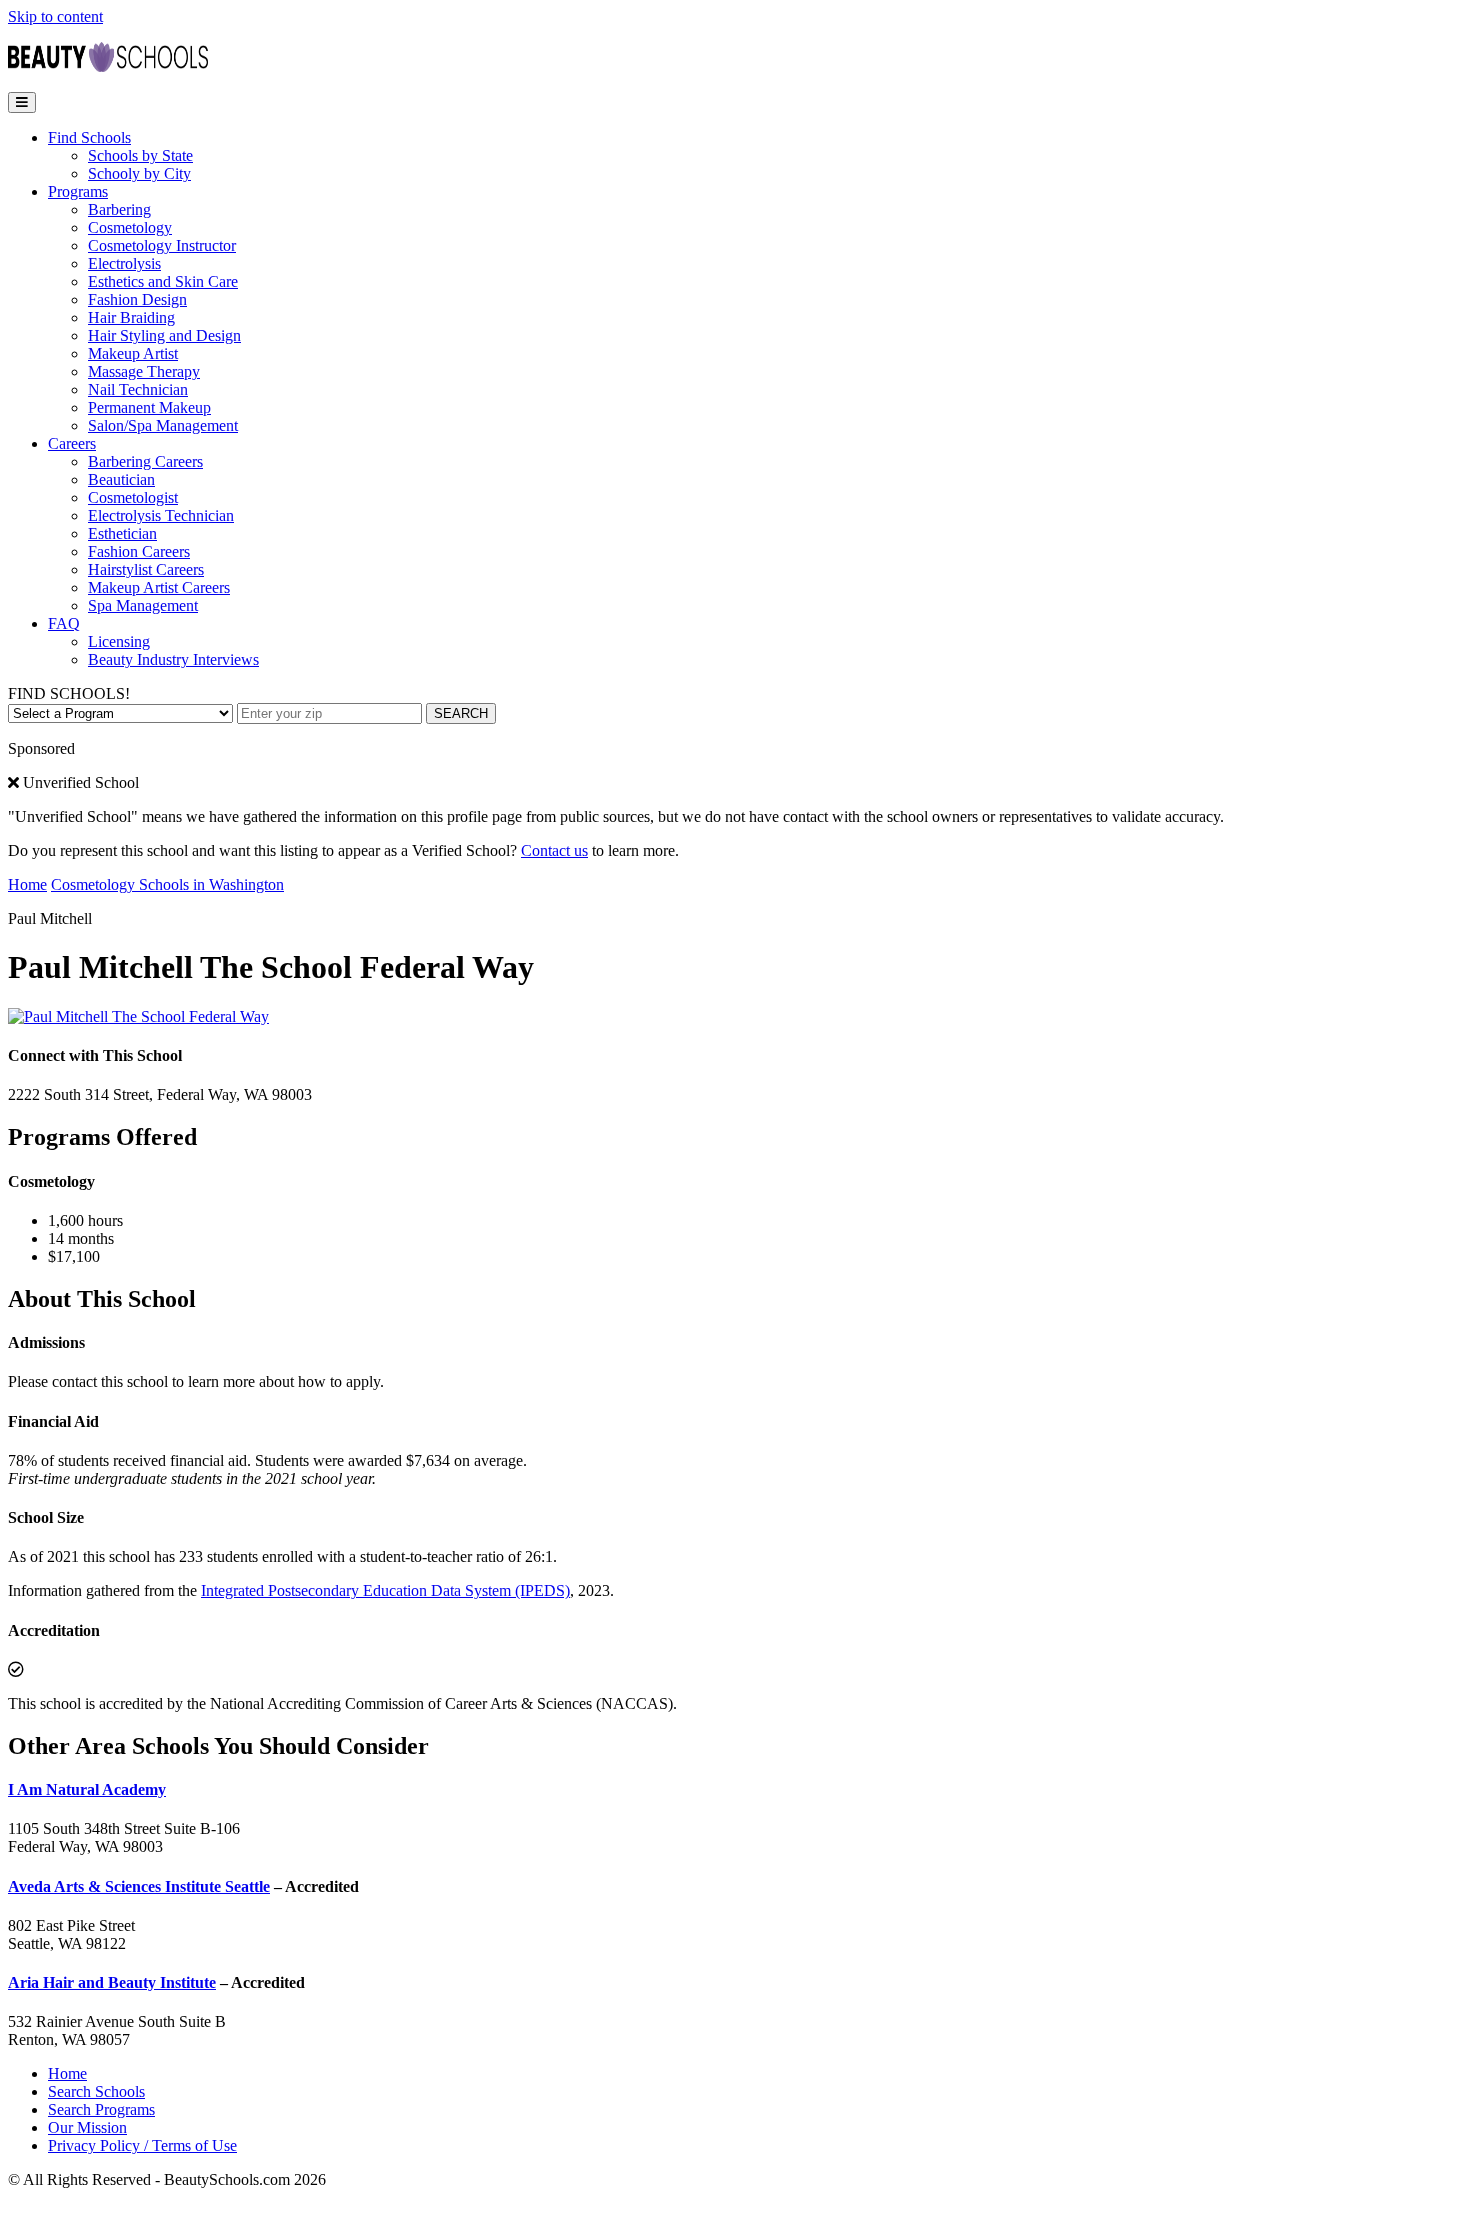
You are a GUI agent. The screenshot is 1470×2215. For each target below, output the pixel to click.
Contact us (554, 850)
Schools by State (140, 155)
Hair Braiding (131, 317)
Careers (72, 443)
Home (27, 884)
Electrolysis (124, 263)
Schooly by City (139, 173)
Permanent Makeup (149, 407)
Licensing (119, 641)
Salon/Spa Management (163, 425)
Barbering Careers (145, 461)
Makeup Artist (133, 353)
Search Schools (96, 2091)
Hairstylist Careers (146, 569)
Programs (78, 191)
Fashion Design (137, 299)
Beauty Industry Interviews (173, 659)
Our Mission (87, 2127)
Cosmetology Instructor (162, 245)
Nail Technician (138, 389)
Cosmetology (130, 227)
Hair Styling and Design (164, 335)
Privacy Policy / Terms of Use (142, 2145)
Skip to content (55, 16)
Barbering (119, 209)
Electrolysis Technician (161, 515)
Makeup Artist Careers (159, 587)
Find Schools (89, 137)
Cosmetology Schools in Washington (167, 884)
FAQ (64, 623)
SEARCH (461, 713)
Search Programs (101, 2109)
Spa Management (143, 605)
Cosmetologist (133, 497)
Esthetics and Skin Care (163, 281)
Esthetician (122, 533)
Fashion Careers (139, 551)
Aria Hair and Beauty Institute (112, 1982)
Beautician (121, 479)
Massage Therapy (144, 371)
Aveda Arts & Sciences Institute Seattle (139, 1886)
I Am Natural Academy (87, 1789)
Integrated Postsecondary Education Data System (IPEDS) (385, 1590)
